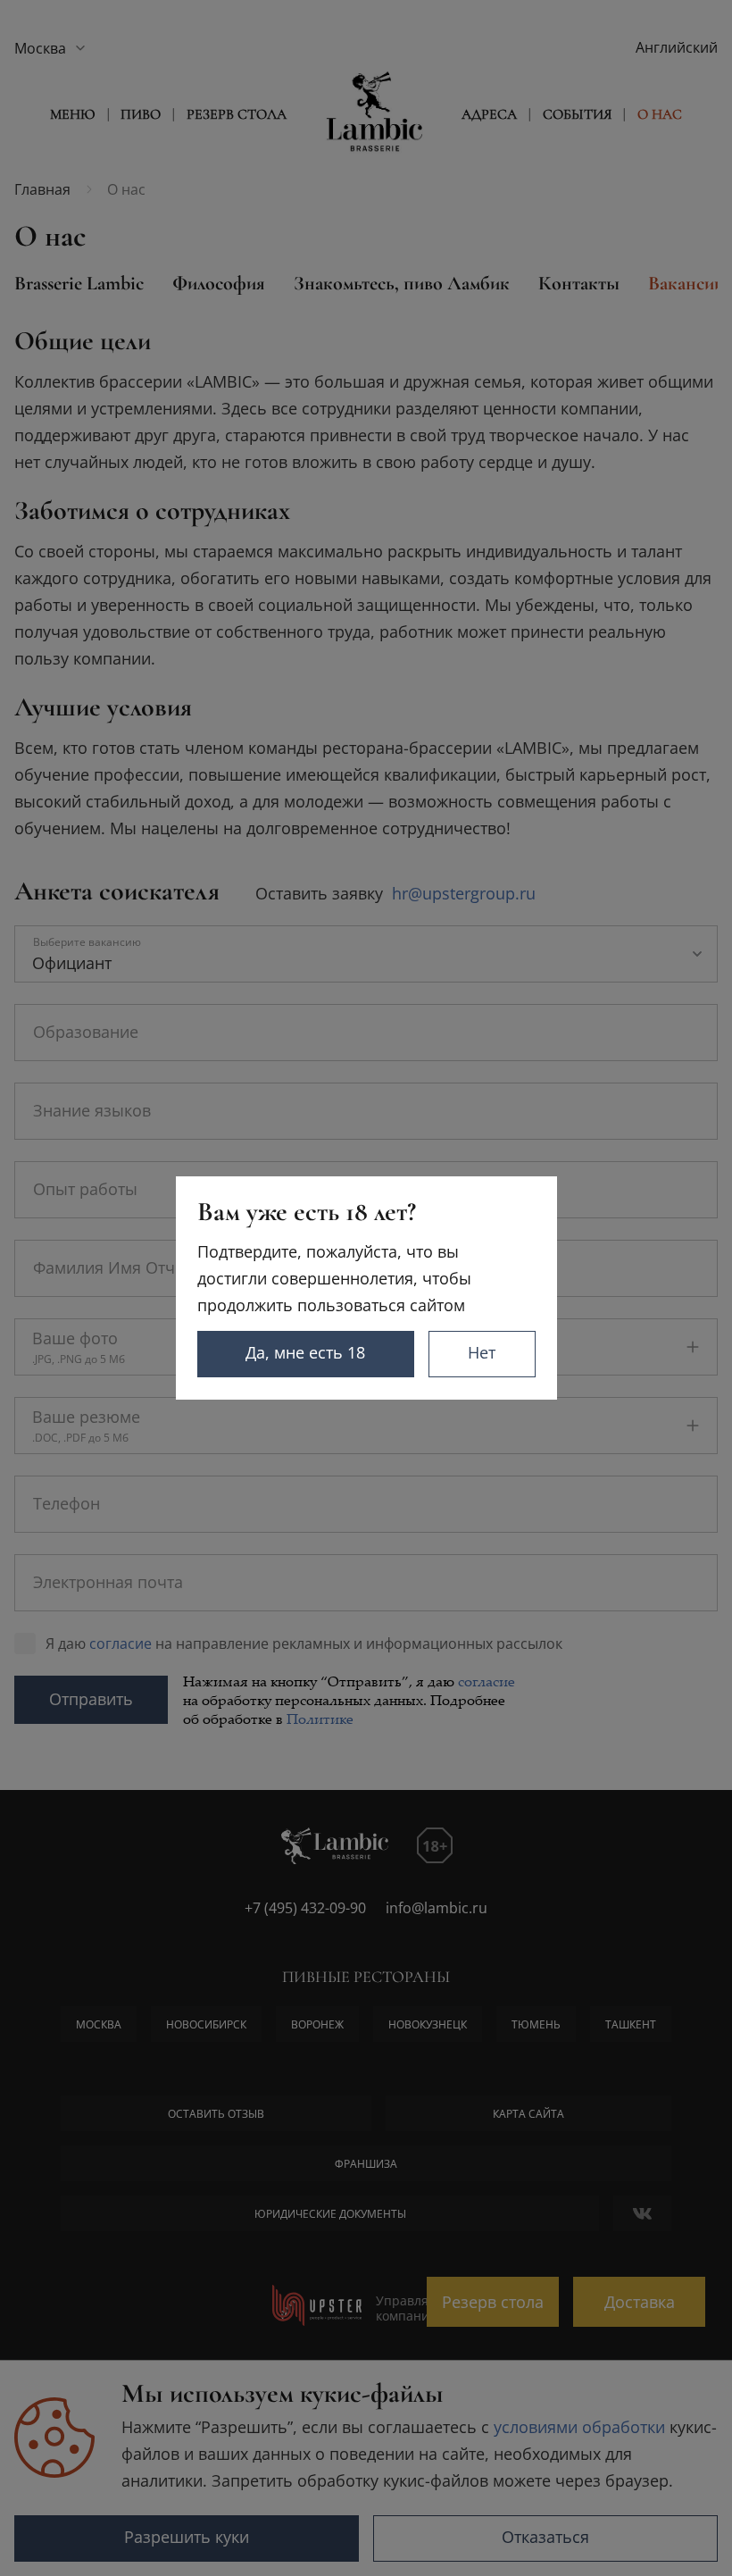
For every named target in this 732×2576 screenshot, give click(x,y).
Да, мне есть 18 (305, 1352)
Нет (482, 1352)
